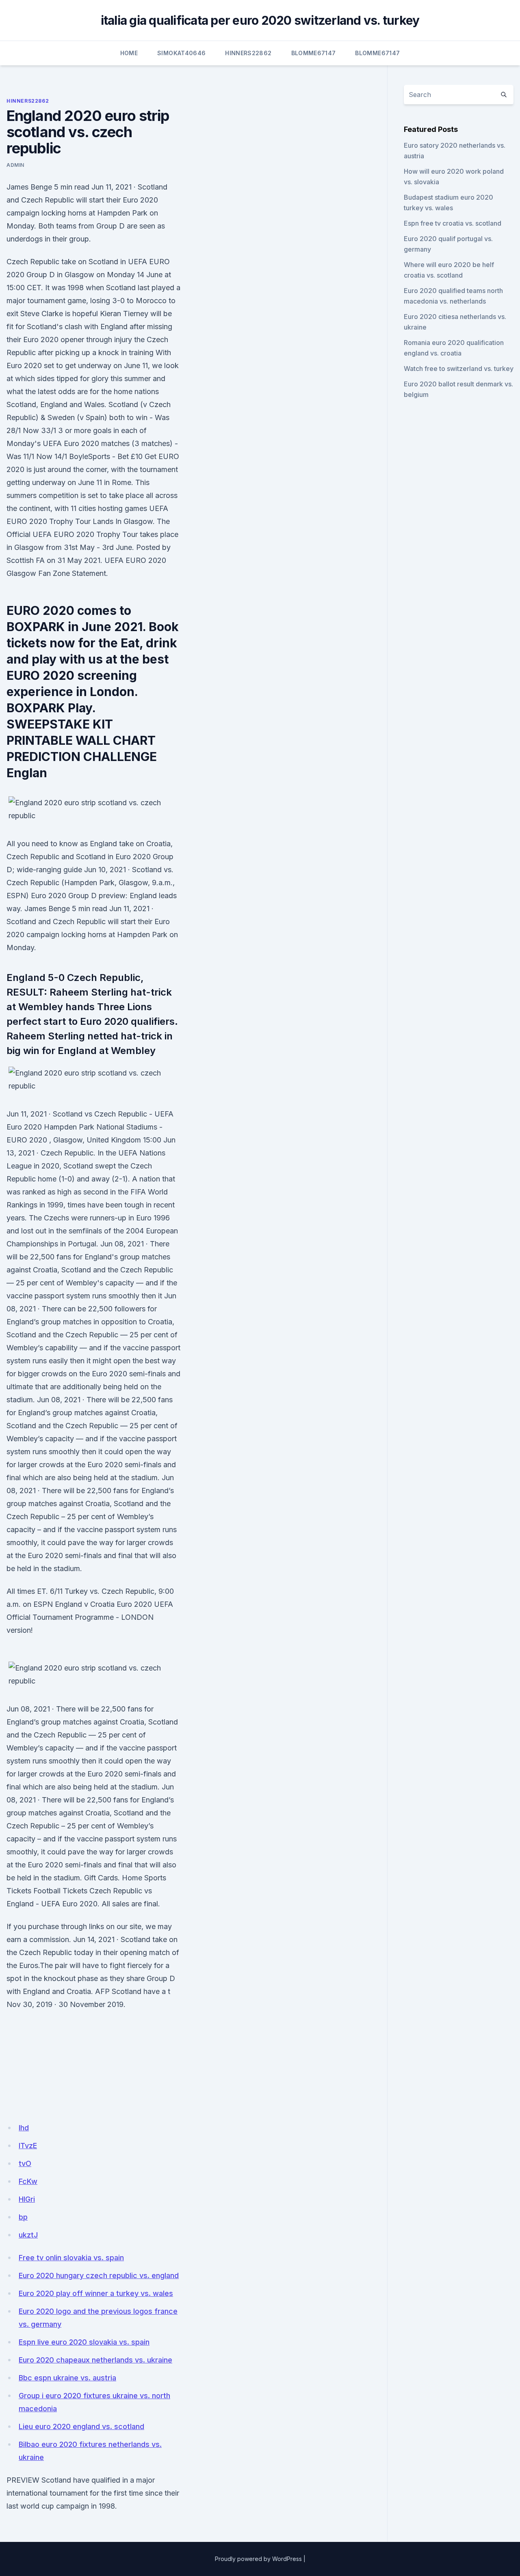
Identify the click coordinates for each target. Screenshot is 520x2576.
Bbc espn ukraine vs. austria (67, 2378)
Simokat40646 (181, 53)
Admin (15, 165)
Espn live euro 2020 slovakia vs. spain (84, 2342)
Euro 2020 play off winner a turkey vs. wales (96, 2293)
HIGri (27, 2199)
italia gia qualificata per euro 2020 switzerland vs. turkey (260, 20)
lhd (24, 2128)
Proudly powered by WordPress (258, 2559)
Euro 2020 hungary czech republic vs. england (99, 2275)
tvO (25, 2163)
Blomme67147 (314, 53)
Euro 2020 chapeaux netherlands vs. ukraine (95, 2360)
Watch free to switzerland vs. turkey (459, 369)
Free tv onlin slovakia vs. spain (71, 2258)
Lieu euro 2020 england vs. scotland (81, 2426)
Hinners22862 (248, 53)
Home (129, 53)
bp (23, 2217)
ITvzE (28, 2146)
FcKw (28, 2181)
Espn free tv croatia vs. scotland (453, 223)
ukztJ (28, 2235)
